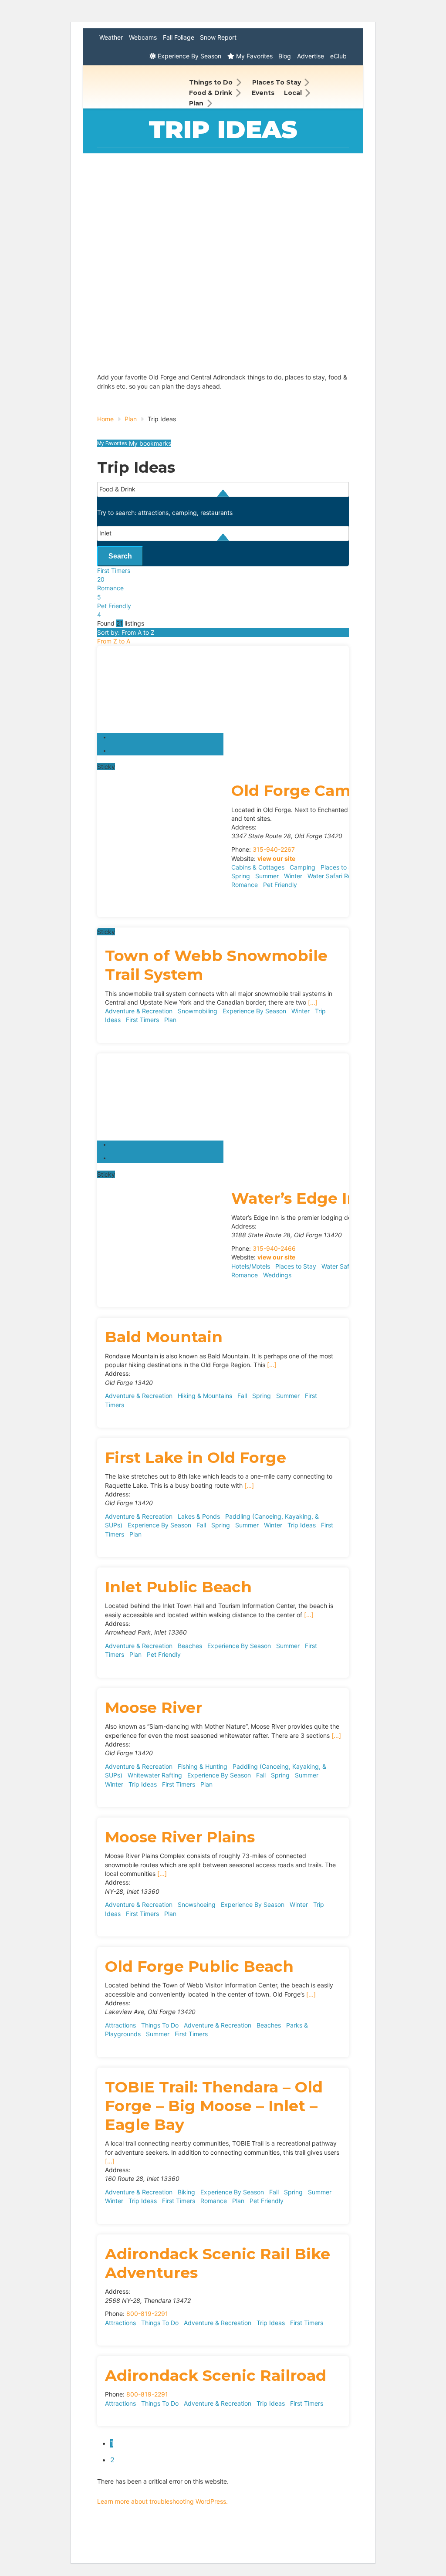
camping (184, 513)
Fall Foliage (179, 37)
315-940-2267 (274, 849)
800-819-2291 (147, 2314)
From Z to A (114, 641)
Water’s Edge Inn (300, 1198)
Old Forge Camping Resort (338, 790)
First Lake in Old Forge (196, 1457)
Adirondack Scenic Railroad (216, 2375)
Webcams (143, 37)
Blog (285, 56)
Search (120, 556)
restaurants (216, 513)
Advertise (311, 56)
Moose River (154, 1708)
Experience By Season (189, 56)
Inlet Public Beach (178, 1587)
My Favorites (253, 56)
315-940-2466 (274, 1248)
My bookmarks (149, 443)
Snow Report (218, 37)
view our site (276, 858)
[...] (313, 1002)
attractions (153, 513)
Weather (111, 37)
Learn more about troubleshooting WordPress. (162, 2501)
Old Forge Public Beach (199, 1966)
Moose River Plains (180, 1837)
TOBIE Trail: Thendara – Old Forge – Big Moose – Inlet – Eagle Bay (214, 2106)
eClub (338, 56)
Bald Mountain (164, 1337)
